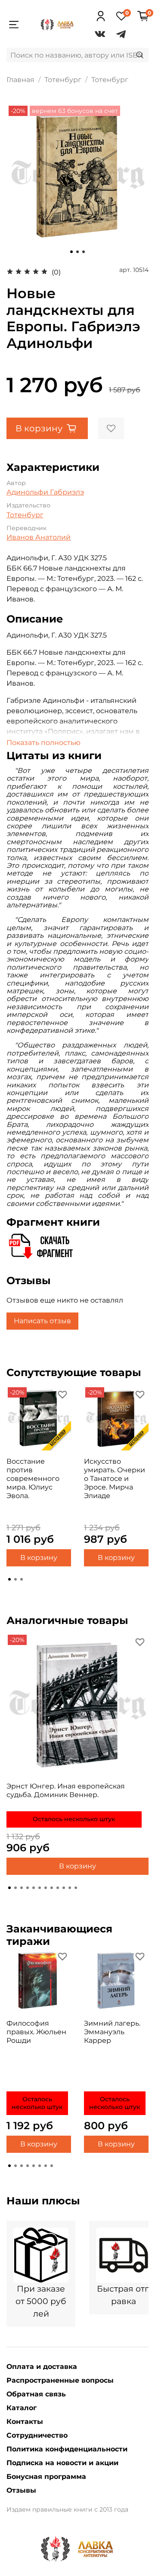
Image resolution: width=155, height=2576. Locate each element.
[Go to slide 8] (52, 1888)
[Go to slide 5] (34, 1888)
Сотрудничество (37, 2435)
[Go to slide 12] (76, 1888)
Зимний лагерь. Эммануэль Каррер (112, 2032)
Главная (20, 80)
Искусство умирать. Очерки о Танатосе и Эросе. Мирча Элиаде (115, 1479)
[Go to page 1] (9, 1579)
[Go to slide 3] (84, 252)
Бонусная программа (46, 2477)
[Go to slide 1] (71, 252)
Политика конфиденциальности (67, 2449)
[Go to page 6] (40, 2166)
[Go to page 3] (22, 1579)
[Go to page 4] (28, 2166)
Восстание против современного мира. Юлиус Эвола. (33, 1479)
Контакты (25, 2422)
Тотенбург (63, 80)
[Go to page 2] (15, 1579)
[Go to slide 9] (58, 1888)
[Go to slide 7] (46, 1888)
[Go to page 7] (46, 2166)
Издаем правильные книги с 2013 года (67, 2509)
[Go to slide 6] (40, 1888)
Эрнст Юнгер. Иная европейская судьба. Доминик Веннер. (66, 1790)
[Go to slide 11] (70, 1888)
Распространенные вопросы (60, 2380)
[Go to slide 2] (77, 252)
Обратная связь (36, 2394)
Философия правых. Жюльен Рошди (36, 2032)
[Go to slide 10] (64, 1888)
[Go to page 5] (34, 2166)
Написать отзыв (42, 1321)
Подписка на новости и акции (62, 2463)
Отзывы (21, 2490)
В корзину (39, 1558)
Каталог (22, 2408)
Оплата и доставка (42, 2367)
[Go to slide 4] (28, 1888)
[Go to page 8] (52, 2166)
